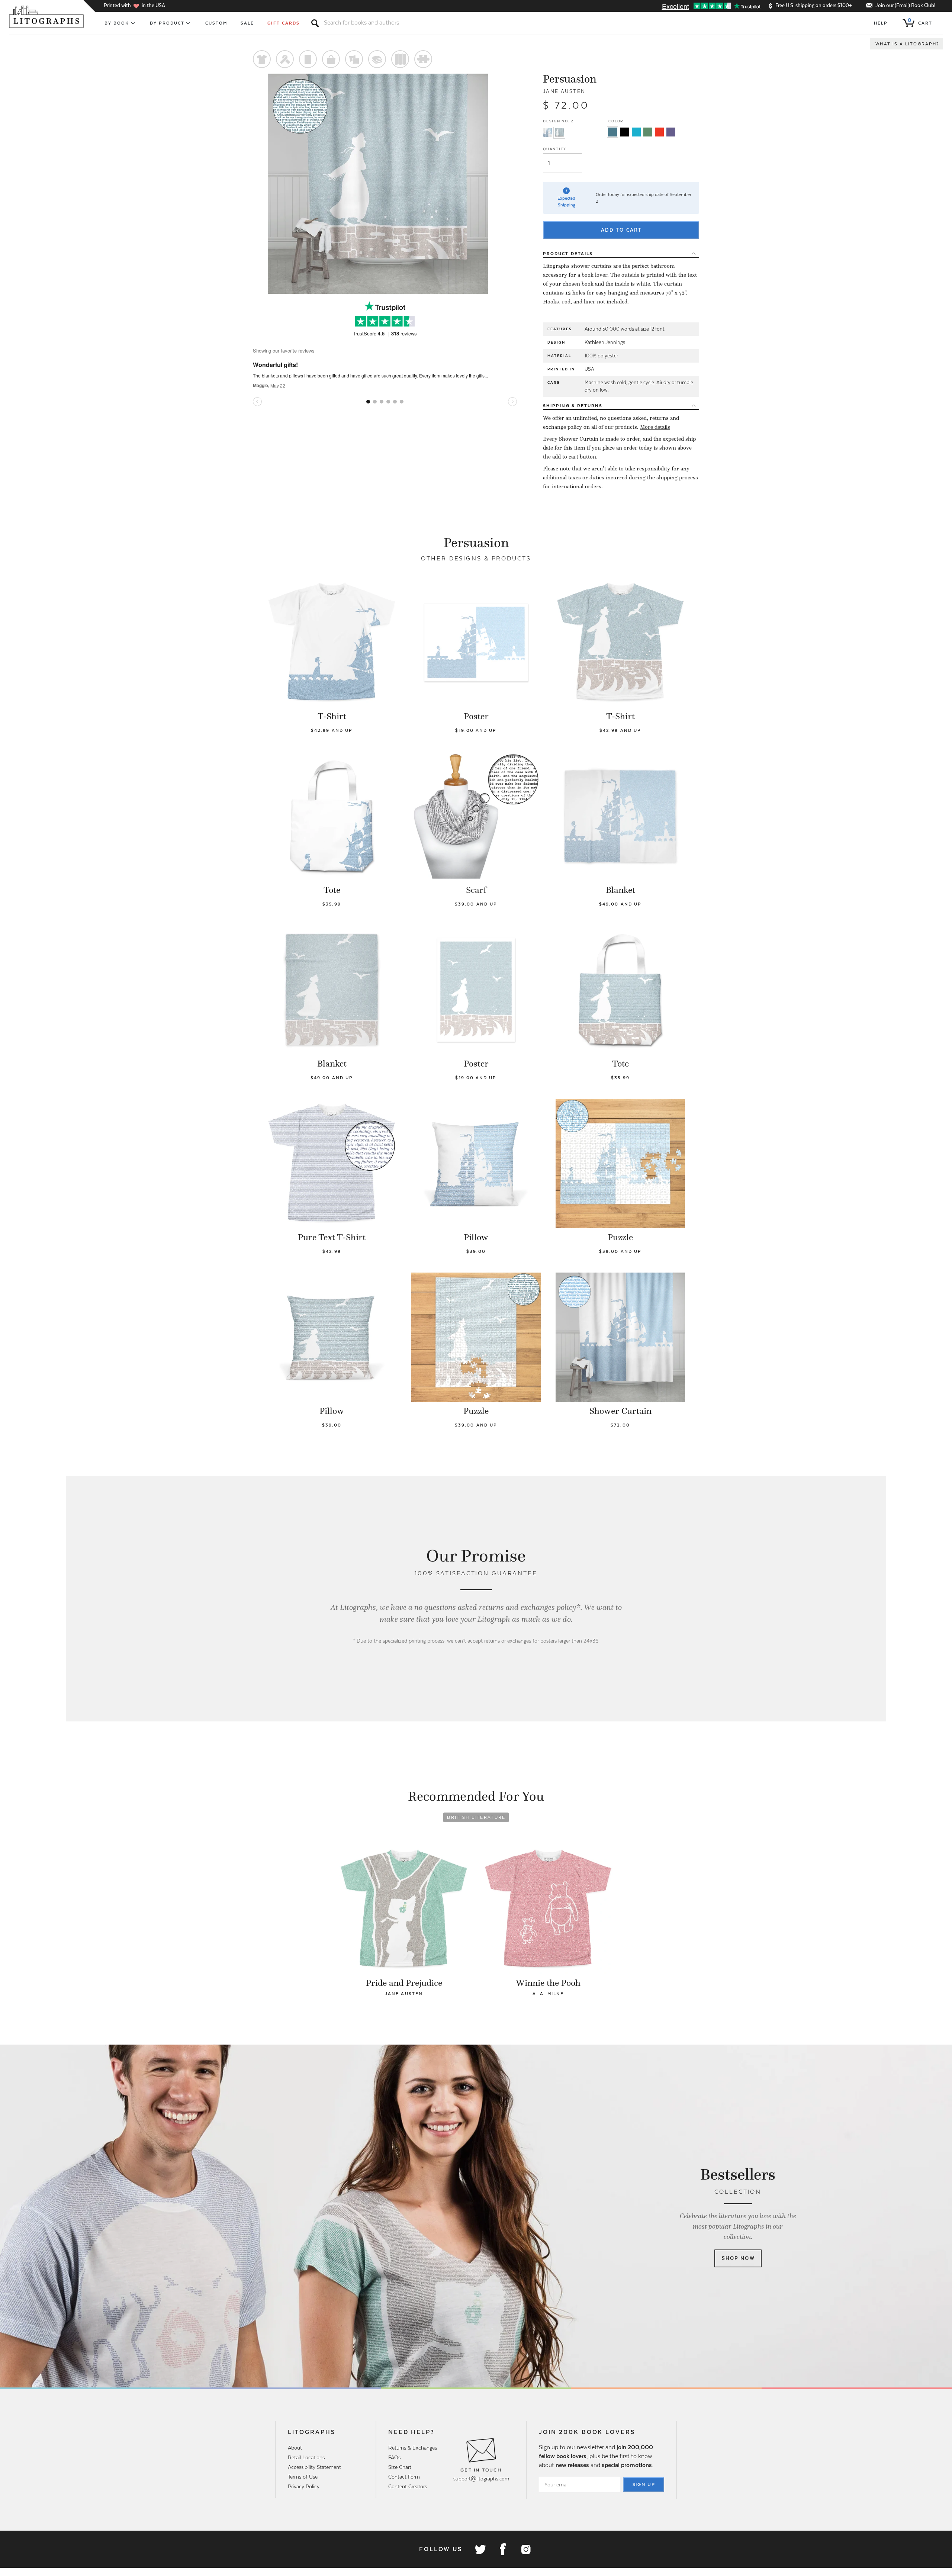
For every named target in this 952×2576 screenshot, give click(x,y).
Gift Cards (284, 23)
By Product (167, 23)
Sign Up (644, 2485)
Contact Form (404, 2477)
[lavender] (671, 132)
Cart (920, 22)
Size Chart (400, 2467)
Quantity (555, 149)
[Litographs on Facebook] (503, 2549)
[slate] (612, 132)
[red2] (659, 132)
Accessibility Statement (314, 2467)
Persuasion (570, 79)
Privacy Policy (304, 2486)
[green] (648, 132)
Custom (216, 23)
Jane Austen (564, 91)
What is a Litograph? (907, 44)
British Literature (476, 1817)
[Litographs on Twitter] (480, 2549)
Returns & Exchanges (413, 2448)
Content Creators (408, 2486)
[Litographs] (47, 17)
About (295, 2448)
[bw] (625, 132)
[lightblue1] (636, 132)
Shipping (573, 406)
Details (568, 254)
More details (655, 427)
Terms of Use (303, 2477)
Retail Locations (306, 2457)
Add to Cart (621, 230)
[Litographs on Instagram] (525, 2549)
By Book (117, 23)
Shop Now (738, 2258)
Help (881, 23)
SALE (247, 23)
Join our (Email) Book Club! (905, 5)
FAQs (394, 2457)
